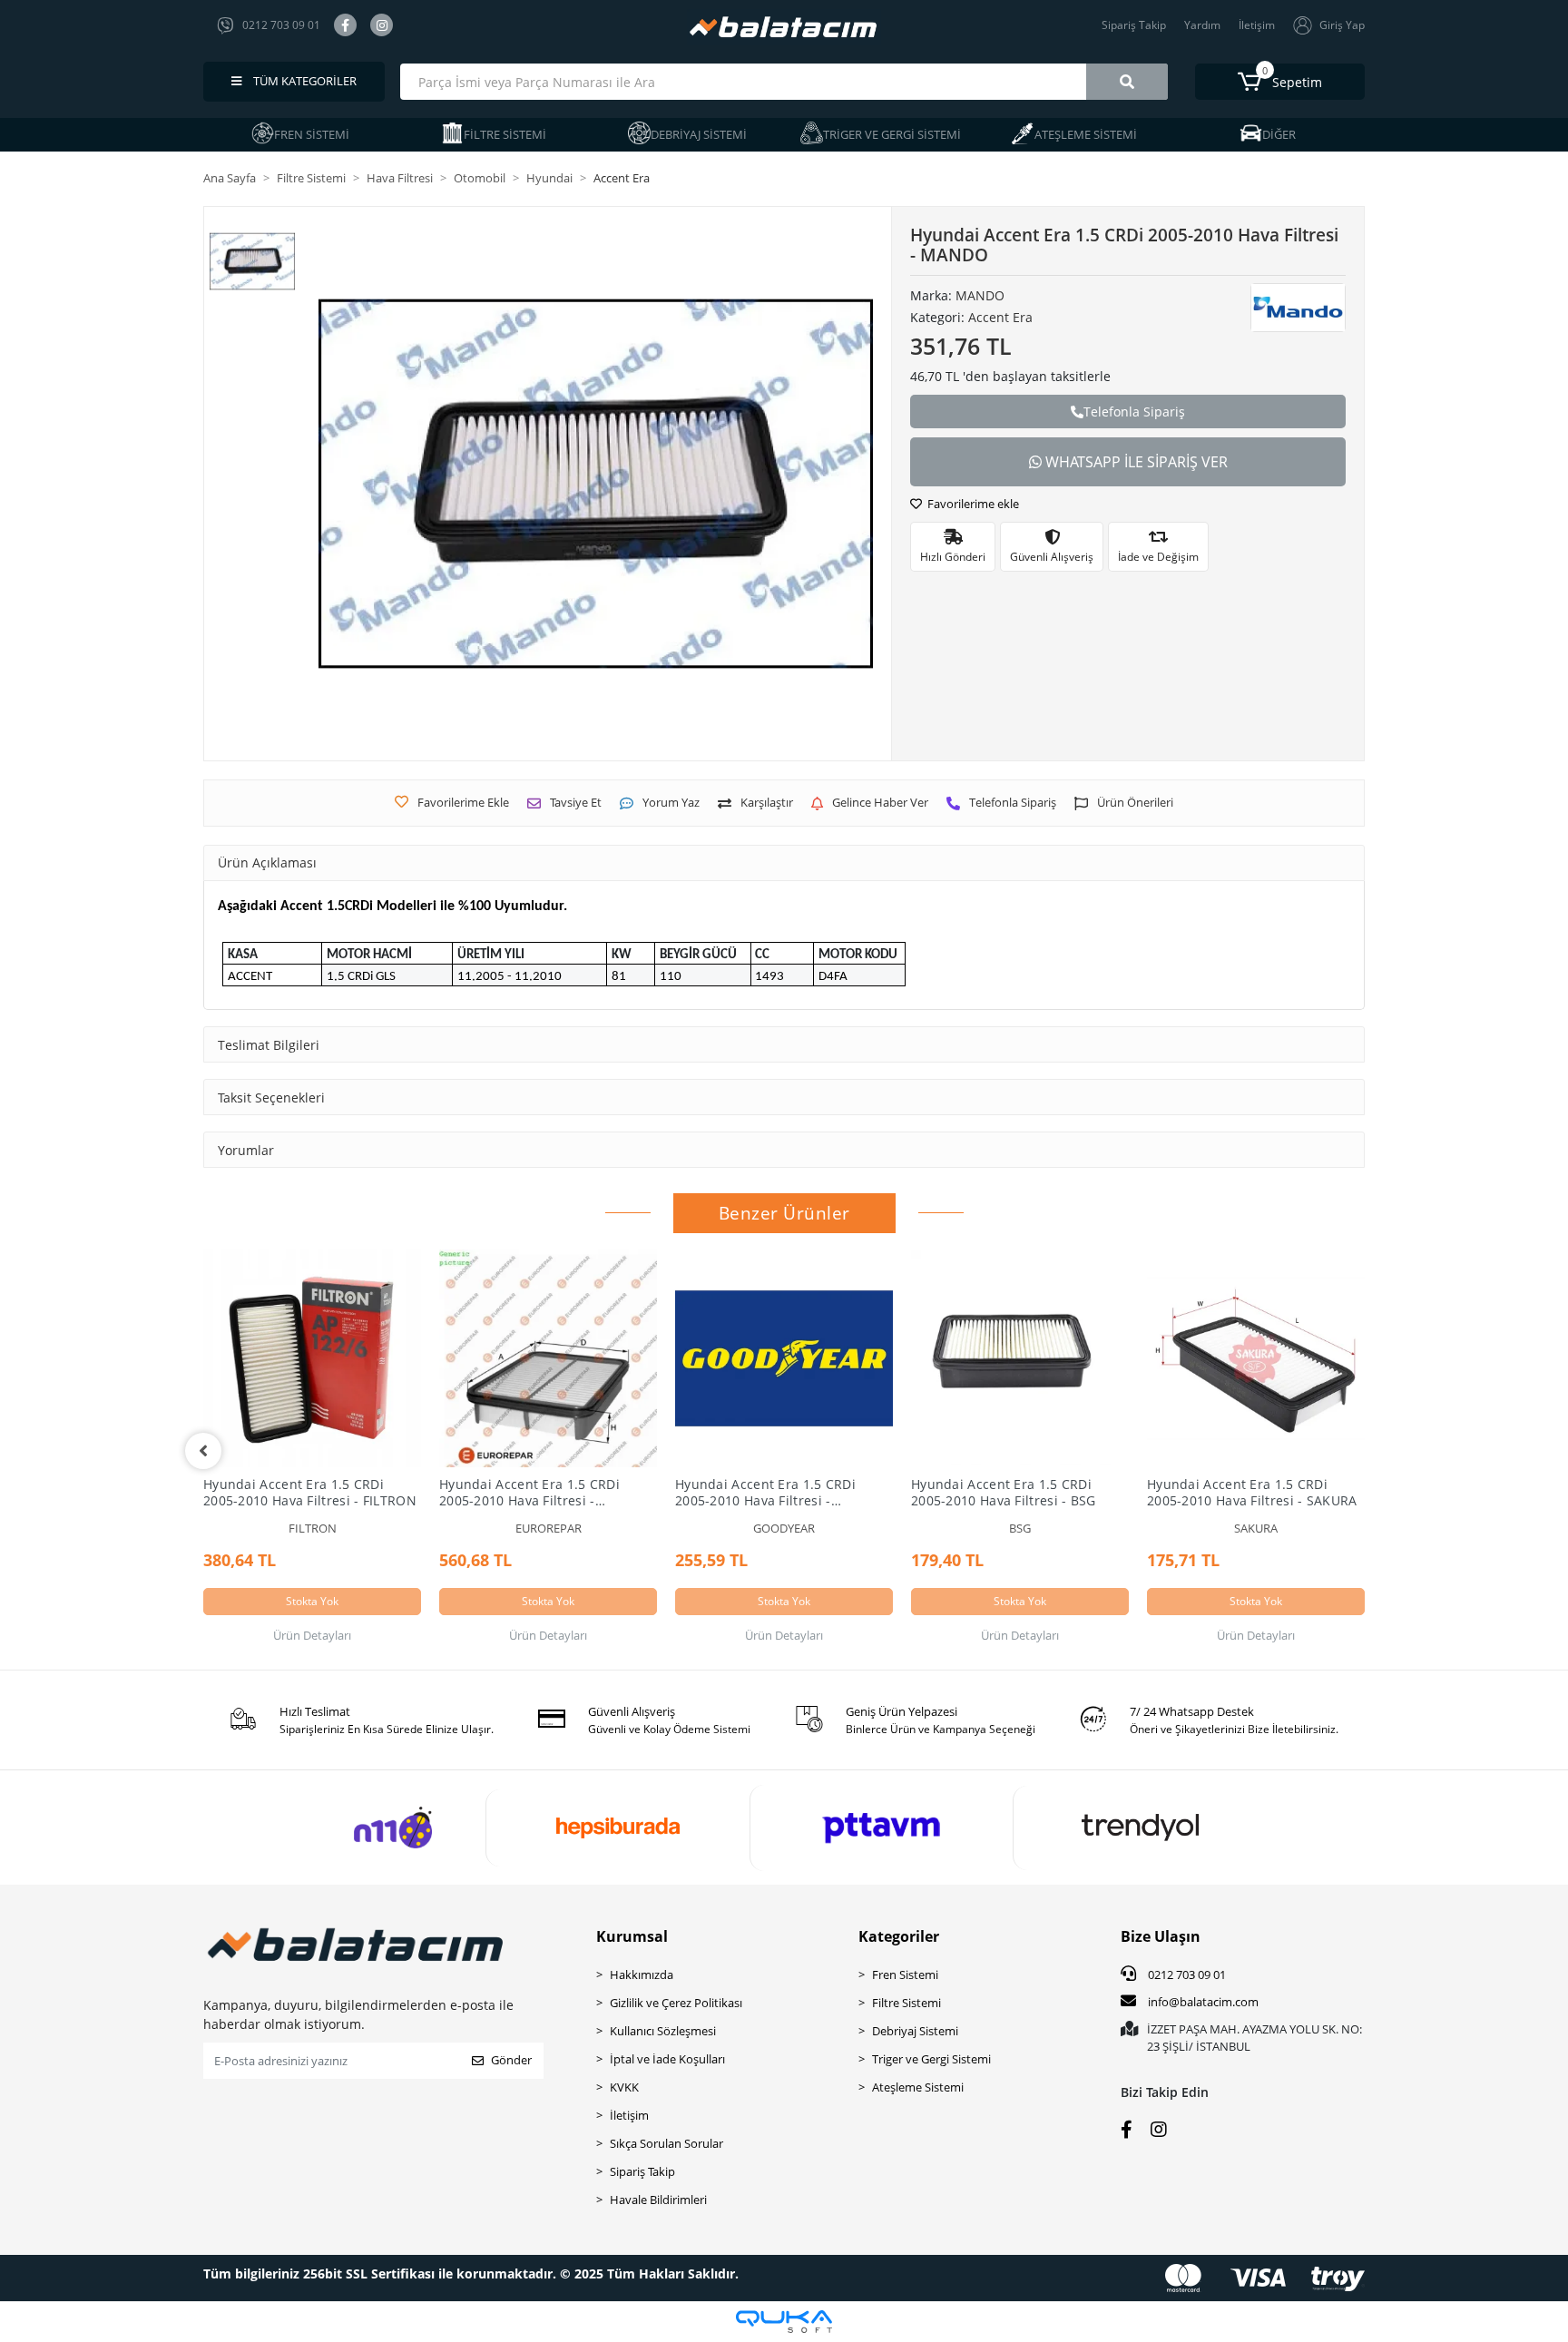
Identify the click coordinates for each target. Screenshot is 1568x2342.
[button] (1280, 82)
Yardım (1202, 25)
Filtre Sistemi (906, 2003)
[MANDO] (1298, 307)
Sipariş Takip (1134, 25)
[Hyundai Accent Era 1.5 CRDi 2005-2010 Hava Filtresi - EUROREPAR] (548, 1358)
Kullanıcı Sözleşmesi (663, 2031)
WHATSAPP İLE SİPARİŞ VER (1135, 462)
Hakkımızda (642, 1975)
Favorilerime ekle (972, 504)
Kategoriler (899, 1936)
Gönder (511, 2060)
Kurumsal (632, 1936)
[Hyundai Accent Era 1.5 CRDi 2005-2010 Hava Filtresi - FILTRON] (312, 1358)
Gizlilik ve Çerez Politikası (676, 2003)
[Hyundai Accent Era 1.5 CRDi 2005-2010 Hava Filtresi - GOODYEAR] (784, 1358)
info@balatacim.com (1203, 2002)
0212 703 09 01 (1186, 1975)
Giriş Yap (1342, 25)
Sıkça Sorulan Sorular (666, 2143)
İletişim (1257, 25)
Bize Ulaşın (1161, 1936)
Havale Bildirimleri (658, 2200)
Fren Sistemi (905, 1975)
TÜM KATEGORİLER (304, 81)
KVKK (624, 2087)
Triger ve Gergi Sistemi (931, 2059)
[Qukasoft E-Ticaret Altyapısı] (784, 2322)
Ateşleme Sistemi (918, 2087)
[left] (203, 1451)
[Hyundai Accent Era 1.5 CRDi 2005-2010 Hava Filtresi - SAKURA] (1256, 1358)
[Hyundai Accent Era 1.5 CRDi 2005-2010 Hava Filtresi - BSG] (1020, 1358)
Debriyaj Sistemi (915, 2031)
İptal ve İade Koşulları (667, 2059)
